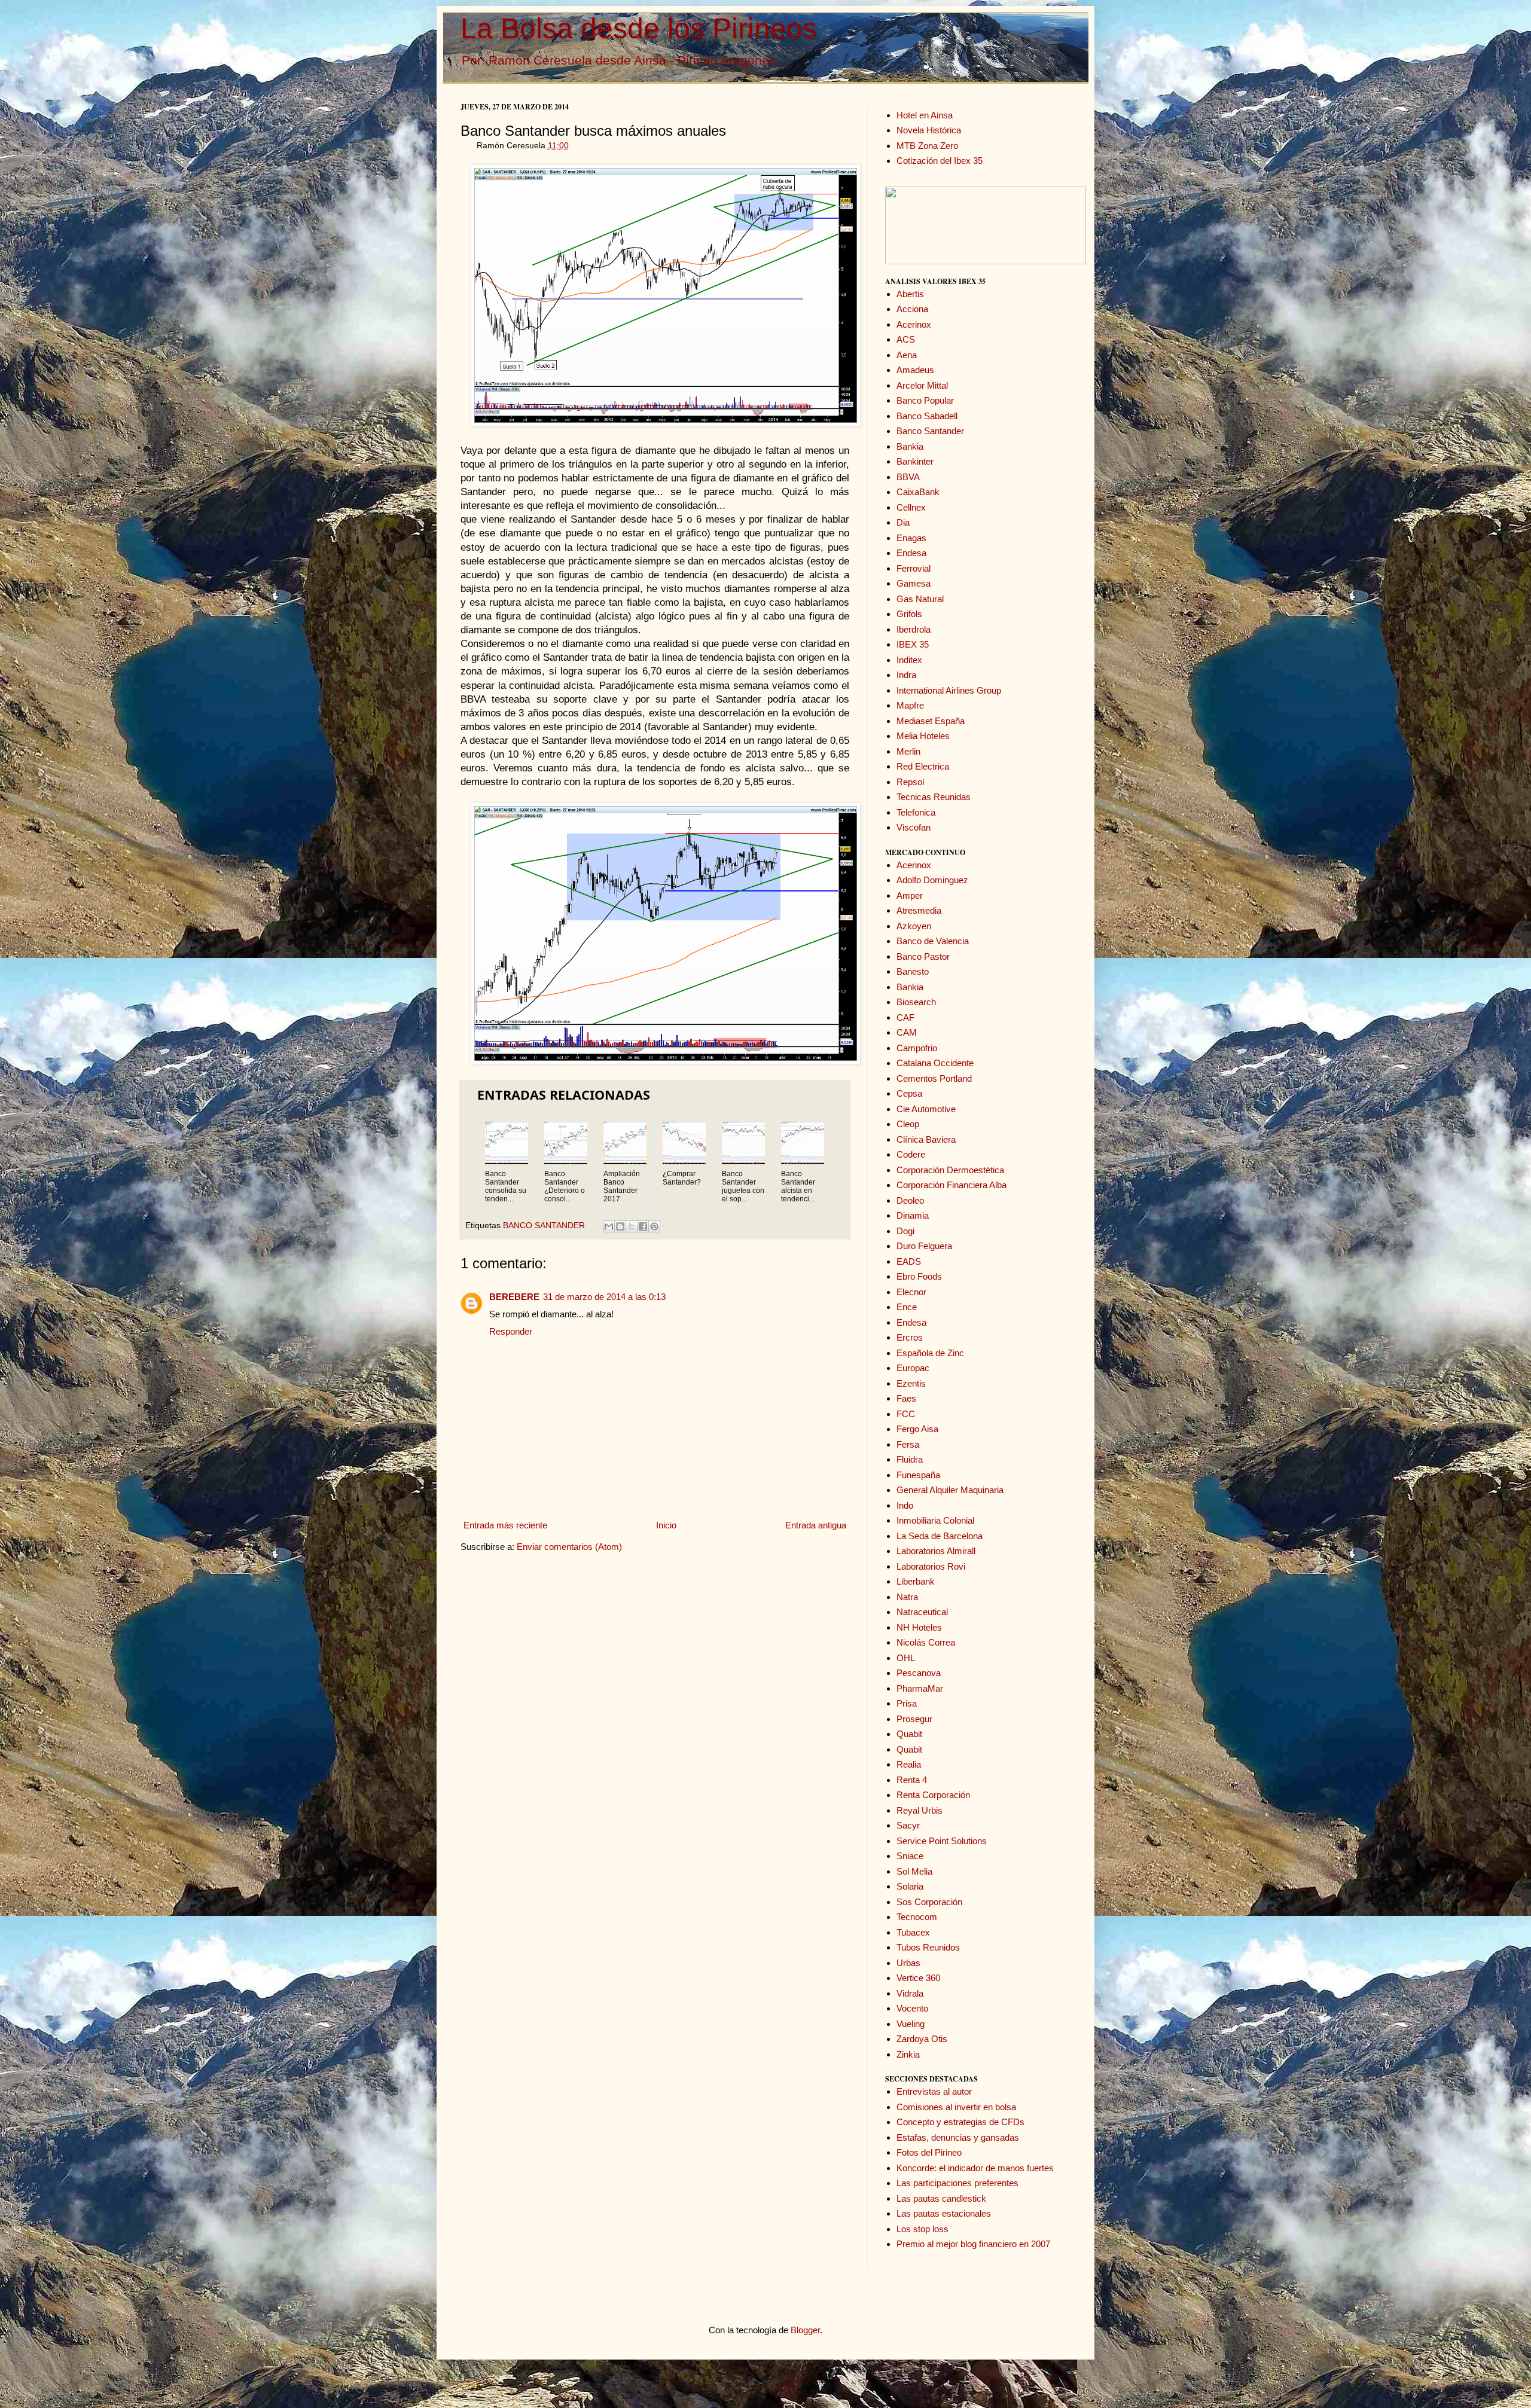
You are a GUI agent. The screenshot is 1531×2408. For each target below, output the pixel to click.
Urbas (908, 1963)
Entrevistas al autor (934, 2091)
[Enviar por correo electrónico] (609, 1226)
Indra (906, 675)
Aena (907, 355)
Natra (907, 1597)
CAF (905, 1017)
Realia (909, 1764)
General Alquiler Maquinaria (950, 1490)
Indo (905, 1505)
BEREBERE (514, 1297)
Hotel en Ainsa (925, 115)
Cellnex (911, 507)
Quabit (909, 1734)
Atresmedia (919, 910)
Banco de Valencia (933, 941)
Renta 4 (912, 1780)
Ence (907, 1307)
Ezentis (911, 1383)
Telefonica (916, 812)
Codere (911, 1154)
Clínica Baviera (926, 1139)
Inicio (666, 1525)
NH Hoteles (919, 1627)
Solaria (910, 1886)
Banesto (913, 971)
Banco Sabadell (927, 416)
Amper (910, 895)
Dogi (905, 1231)
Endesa (911, 553)
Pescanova (919, 1673)
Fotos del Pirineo (929, 2152)
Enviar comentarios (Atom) (569, 1547)
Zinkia (908, 2054)
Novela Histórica (929, 130)
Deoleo (910, 1200)
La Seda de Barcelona (940, 1536)
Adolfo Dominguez (932, 880)
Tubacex (913, 1932)
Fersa (908, 1444)
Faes (906, 1398)
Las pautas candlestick (941, 2198)
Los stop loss (922, 2229)
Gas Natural (920, 599)
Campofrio (917, 1048)
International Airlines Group (949, 690)
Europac (913, 1368)
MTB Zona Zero (927, 146)
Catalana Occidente (935, 1063)
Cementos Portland (934, 1078)
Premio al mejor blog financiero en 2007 (973, 2244)
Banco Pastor (923, 956)
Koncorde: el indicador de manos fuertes (975, 2168)
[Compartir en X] (632, 1226)
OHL (906, 1658)
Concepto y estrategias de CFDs (960, 2122)
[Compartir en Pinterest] (654, 1226)
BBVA (908, 477)
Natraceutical (922, 1612)
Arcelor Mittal (922, 385)
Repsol (910, 782)
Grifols (909, 614)
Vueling (911, 2024)
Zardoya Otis (922, 2039)
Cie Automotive (926, 1109)
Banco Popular (925, 400)
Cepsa (909, 1093)
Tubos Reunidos (928, 1947)
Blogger (805, 2330)
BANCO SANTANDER (544, 1226)
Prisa (907, 1703)
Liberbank (916, 1581)
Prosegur (914, 1719)
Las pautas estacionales (944, 2213)
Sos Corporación (929, 1902)
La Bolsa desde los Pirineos (639, 28)
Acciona (912, 309)
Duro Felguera (924, 1246)
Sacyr (908, 1825)
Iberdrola (914, 629)
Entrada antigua (816, 1525)
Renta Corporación (933, 1795)
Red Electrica (923, 766)
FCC (906, 1414)
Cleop (908, 1124)
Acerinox (914, 324)
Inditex (909, 660)
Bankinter (915, 461)
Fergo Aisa (917, 1429)
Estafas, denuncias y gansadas (958, 2137)
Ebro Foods (919, 1276)
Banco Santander (930, 431)
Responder (511, 1331)
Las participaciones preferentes (957, 2183)
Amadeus (915, 370)
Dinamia (913, 1215)
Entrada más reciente (505, 1525)
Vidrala (910, 1993)
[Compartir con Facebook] (643, 1226)
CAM (907, 1032)
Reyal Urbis (919, 1810)
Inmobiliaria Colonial (935, 1520)
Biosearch (916, 1002)
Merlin (908, 751)
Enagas (911, 538)
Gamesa (914, 583)
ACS (906, 339)
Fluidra (910, 1459)
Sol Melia (914, 1871)
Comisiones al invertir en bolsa (956, 2107)
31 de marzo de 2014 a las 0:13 (604, 1297)
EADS (909, 1261)
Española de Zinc (930, 1353)
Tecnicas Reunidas (934, 797)
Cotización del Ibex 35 (940, 161)
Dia (903, 522)
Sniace (910, 1856)
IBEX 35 (913, 644)
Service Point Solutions (942, 1841)
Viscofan (914, 827)
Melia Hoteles (923, 736)
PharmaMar (920, 1688)
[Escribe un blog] (620, 1226)
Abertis (910, 294)
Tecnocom (917, 1917)
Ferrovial (914, 568)
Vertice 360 (918, 1978)
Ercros (910, 1337)
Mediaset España (931, 721)
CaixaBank (918, 492)
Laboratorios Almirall (936, 1551)
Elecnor (911, 1292)
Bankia (910, 446)
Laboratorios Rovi (931, 1566)
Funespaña (918, 1475)
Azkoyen (914, 926)
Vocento (912, 2008)
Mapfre (910, 705)
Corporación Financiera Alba (951, 1185)
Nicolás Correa (926, 1642)
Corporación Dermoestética (950, 1170)
